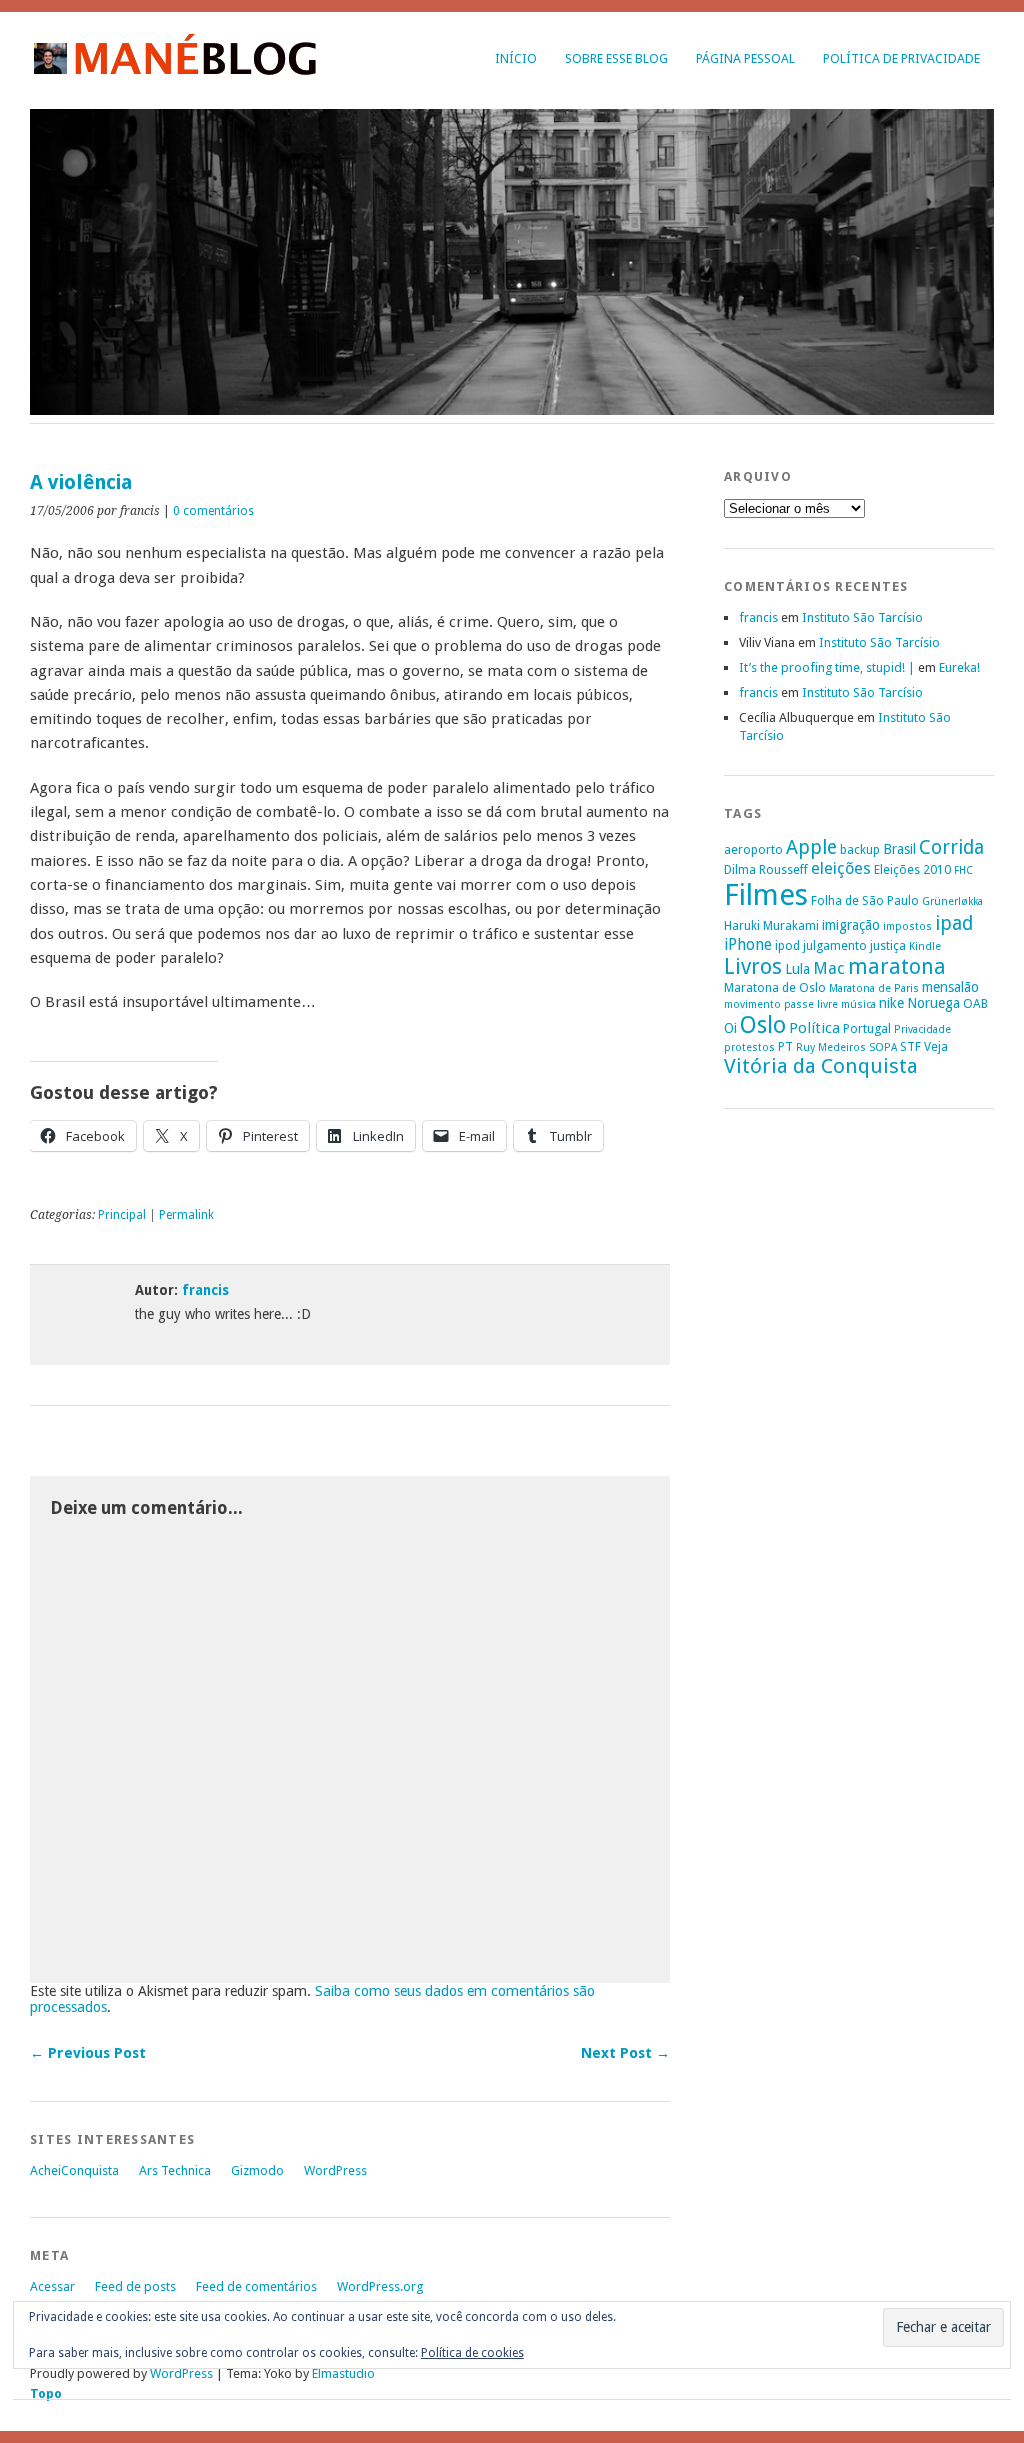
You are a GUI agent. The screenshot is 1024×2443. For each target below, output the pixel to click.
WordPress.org (380, 2286)
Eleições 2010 (912, 869)
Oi (730, 1028)
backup (860, 849)
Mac (829, 968)
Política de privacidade (901, 58)
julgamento (835, 945)
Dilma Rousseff (766, 869)
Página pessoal (745, 58)
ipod (787, 945)
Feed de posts (135, 2286)
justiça (888, 945)
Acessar (52, 2286)
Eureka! (959, 667)
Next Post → (625, 2053)
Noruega (933, 1003)
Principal (122, 1215)
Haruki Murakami (771, 925)
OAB (975, 1003)
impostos (907, 926)
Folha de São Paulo (865, 900)
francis (205, 1290)
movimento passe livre (781, 1004)
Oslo (763, 1025)
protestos (749, 1047)
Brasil (899, 849)
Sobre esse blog (616, 58)
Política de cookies (472, 2353)
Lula (797, 969)
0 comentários (213, 511)
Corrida (951, 847)
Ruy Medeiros (831, 1047)
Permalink (186, 1215)
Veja (936, 1046)
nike (891, 1003)
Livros (753, 966)
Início (516, 58)
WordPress (335, 2170)
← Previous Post (88, 2053)
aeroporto (753, 849)
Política (814, 1028)
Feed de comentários (256, 2286)
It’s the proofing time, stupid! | (827, 667)
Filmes (766, 895)
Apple (811, 847)
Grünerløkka (952, 901)
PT (785, 1046)
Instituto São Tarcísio (862, 617)
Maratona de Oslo (775, 987)
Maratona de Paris (874, 988)
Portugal (867, 1028)
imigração (851, 925)
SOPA (883, 1047)
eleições (841, 868)
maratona (897, 967)
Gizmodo (257, 2170)
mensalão (950, 987)
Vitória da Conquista (821, 1066)
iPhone (748, 944)
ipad (954, 923)
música (858, 1004)
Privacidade (922, 1029)
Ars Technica (175, 2170)
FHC (963, 870)
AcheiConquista (74, 2170)
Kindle (925, 946)
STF (910, 1046)
